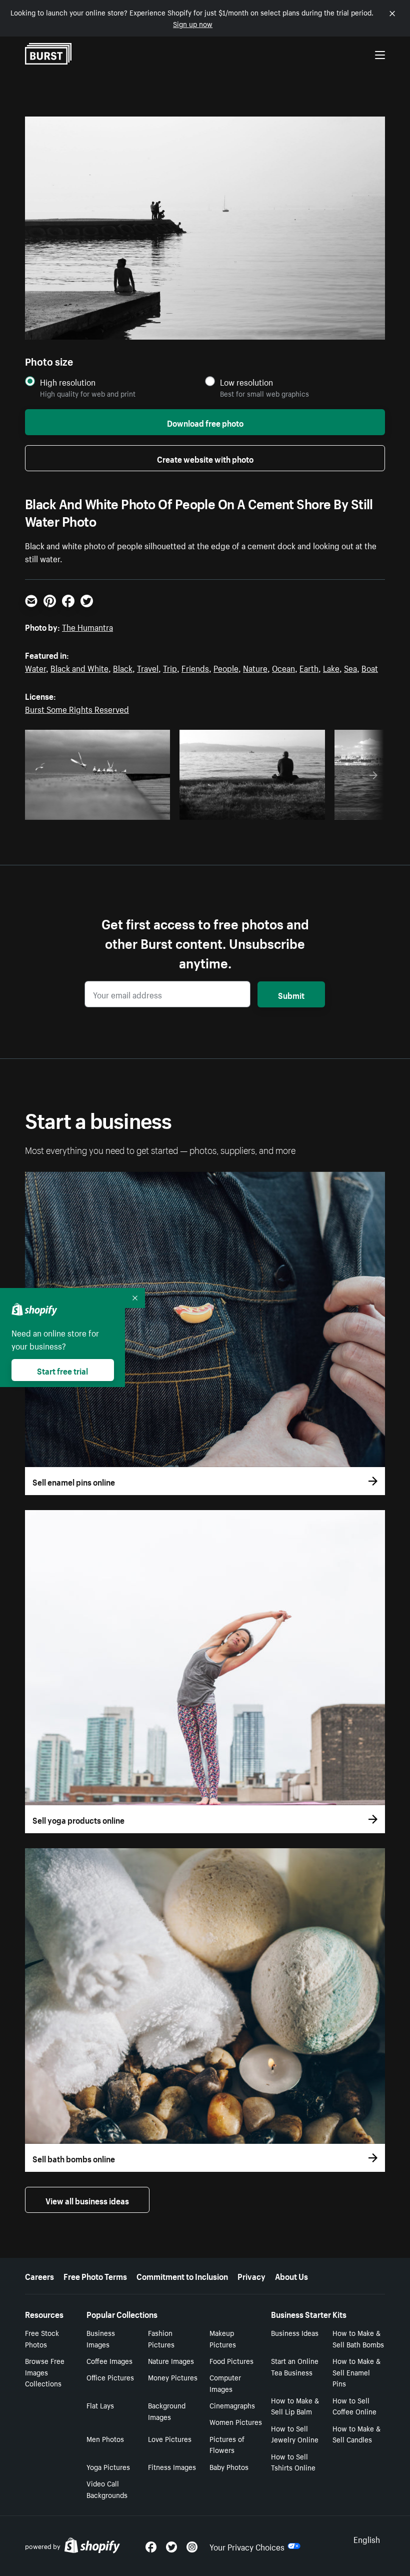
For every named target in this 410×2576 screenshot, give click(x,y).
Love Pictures (170, 2438)
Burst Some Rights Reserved (77, 708)
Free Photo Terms (95, 2275)
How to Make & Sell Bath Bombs (358, 2338)
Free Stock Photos (42, 2338)
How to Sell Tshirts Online (293, 2462)
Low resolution (246, 382)
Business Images (101, 2338)
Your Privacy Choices (247, 2546)
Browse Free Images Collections (45, 2372)
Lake (331, 667)
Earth (309, 667)
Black (123, 667)
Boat (370, 667)
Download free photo (205, 422)
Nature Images (171, 2360)
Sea (350, 667)
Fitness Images (172, 2466)
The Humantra (87, 626)
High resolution (68, 382)
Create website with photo (205, 458)
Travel (148, 667)
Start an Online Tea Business (295, 2366)
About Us (291, 2275)
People (226, 667)
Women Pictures (236, 2421)
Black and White (79, 667)
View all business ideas (87, 2200)
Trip (170, 667)
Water (35, 667)
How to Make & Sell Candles (356, 2434)
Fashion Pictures (161, 2338)
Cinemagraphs (232, 2405)
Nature (255, 667)
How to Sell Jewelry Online (295, 2434)
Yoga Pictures (108, 2466)
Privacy (251, 2275)
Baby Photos (229, 2466)
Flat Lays (100, 2405)
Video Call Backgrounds (107, 2489)
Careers (39, 2275)
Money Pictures (173, 2377)
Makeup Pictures (223, 2338)
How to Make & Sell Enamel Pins (356, 2372)
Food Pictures (231, 2360)
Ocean (283, 667)
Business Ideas (295, 2332)
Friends (195, 667)
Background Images (167, 2411)
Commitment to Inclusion (182, 2275)
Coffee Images (109, 2360)
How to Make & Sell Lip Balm (295, 2406)
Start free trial (62, 1370)
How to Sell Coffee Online (354, 2406)
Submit (291, 994)
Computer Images (225, 2383)
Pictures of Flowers (227, 2444)
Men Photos (105, 2438)
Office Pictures (110, 2377)
